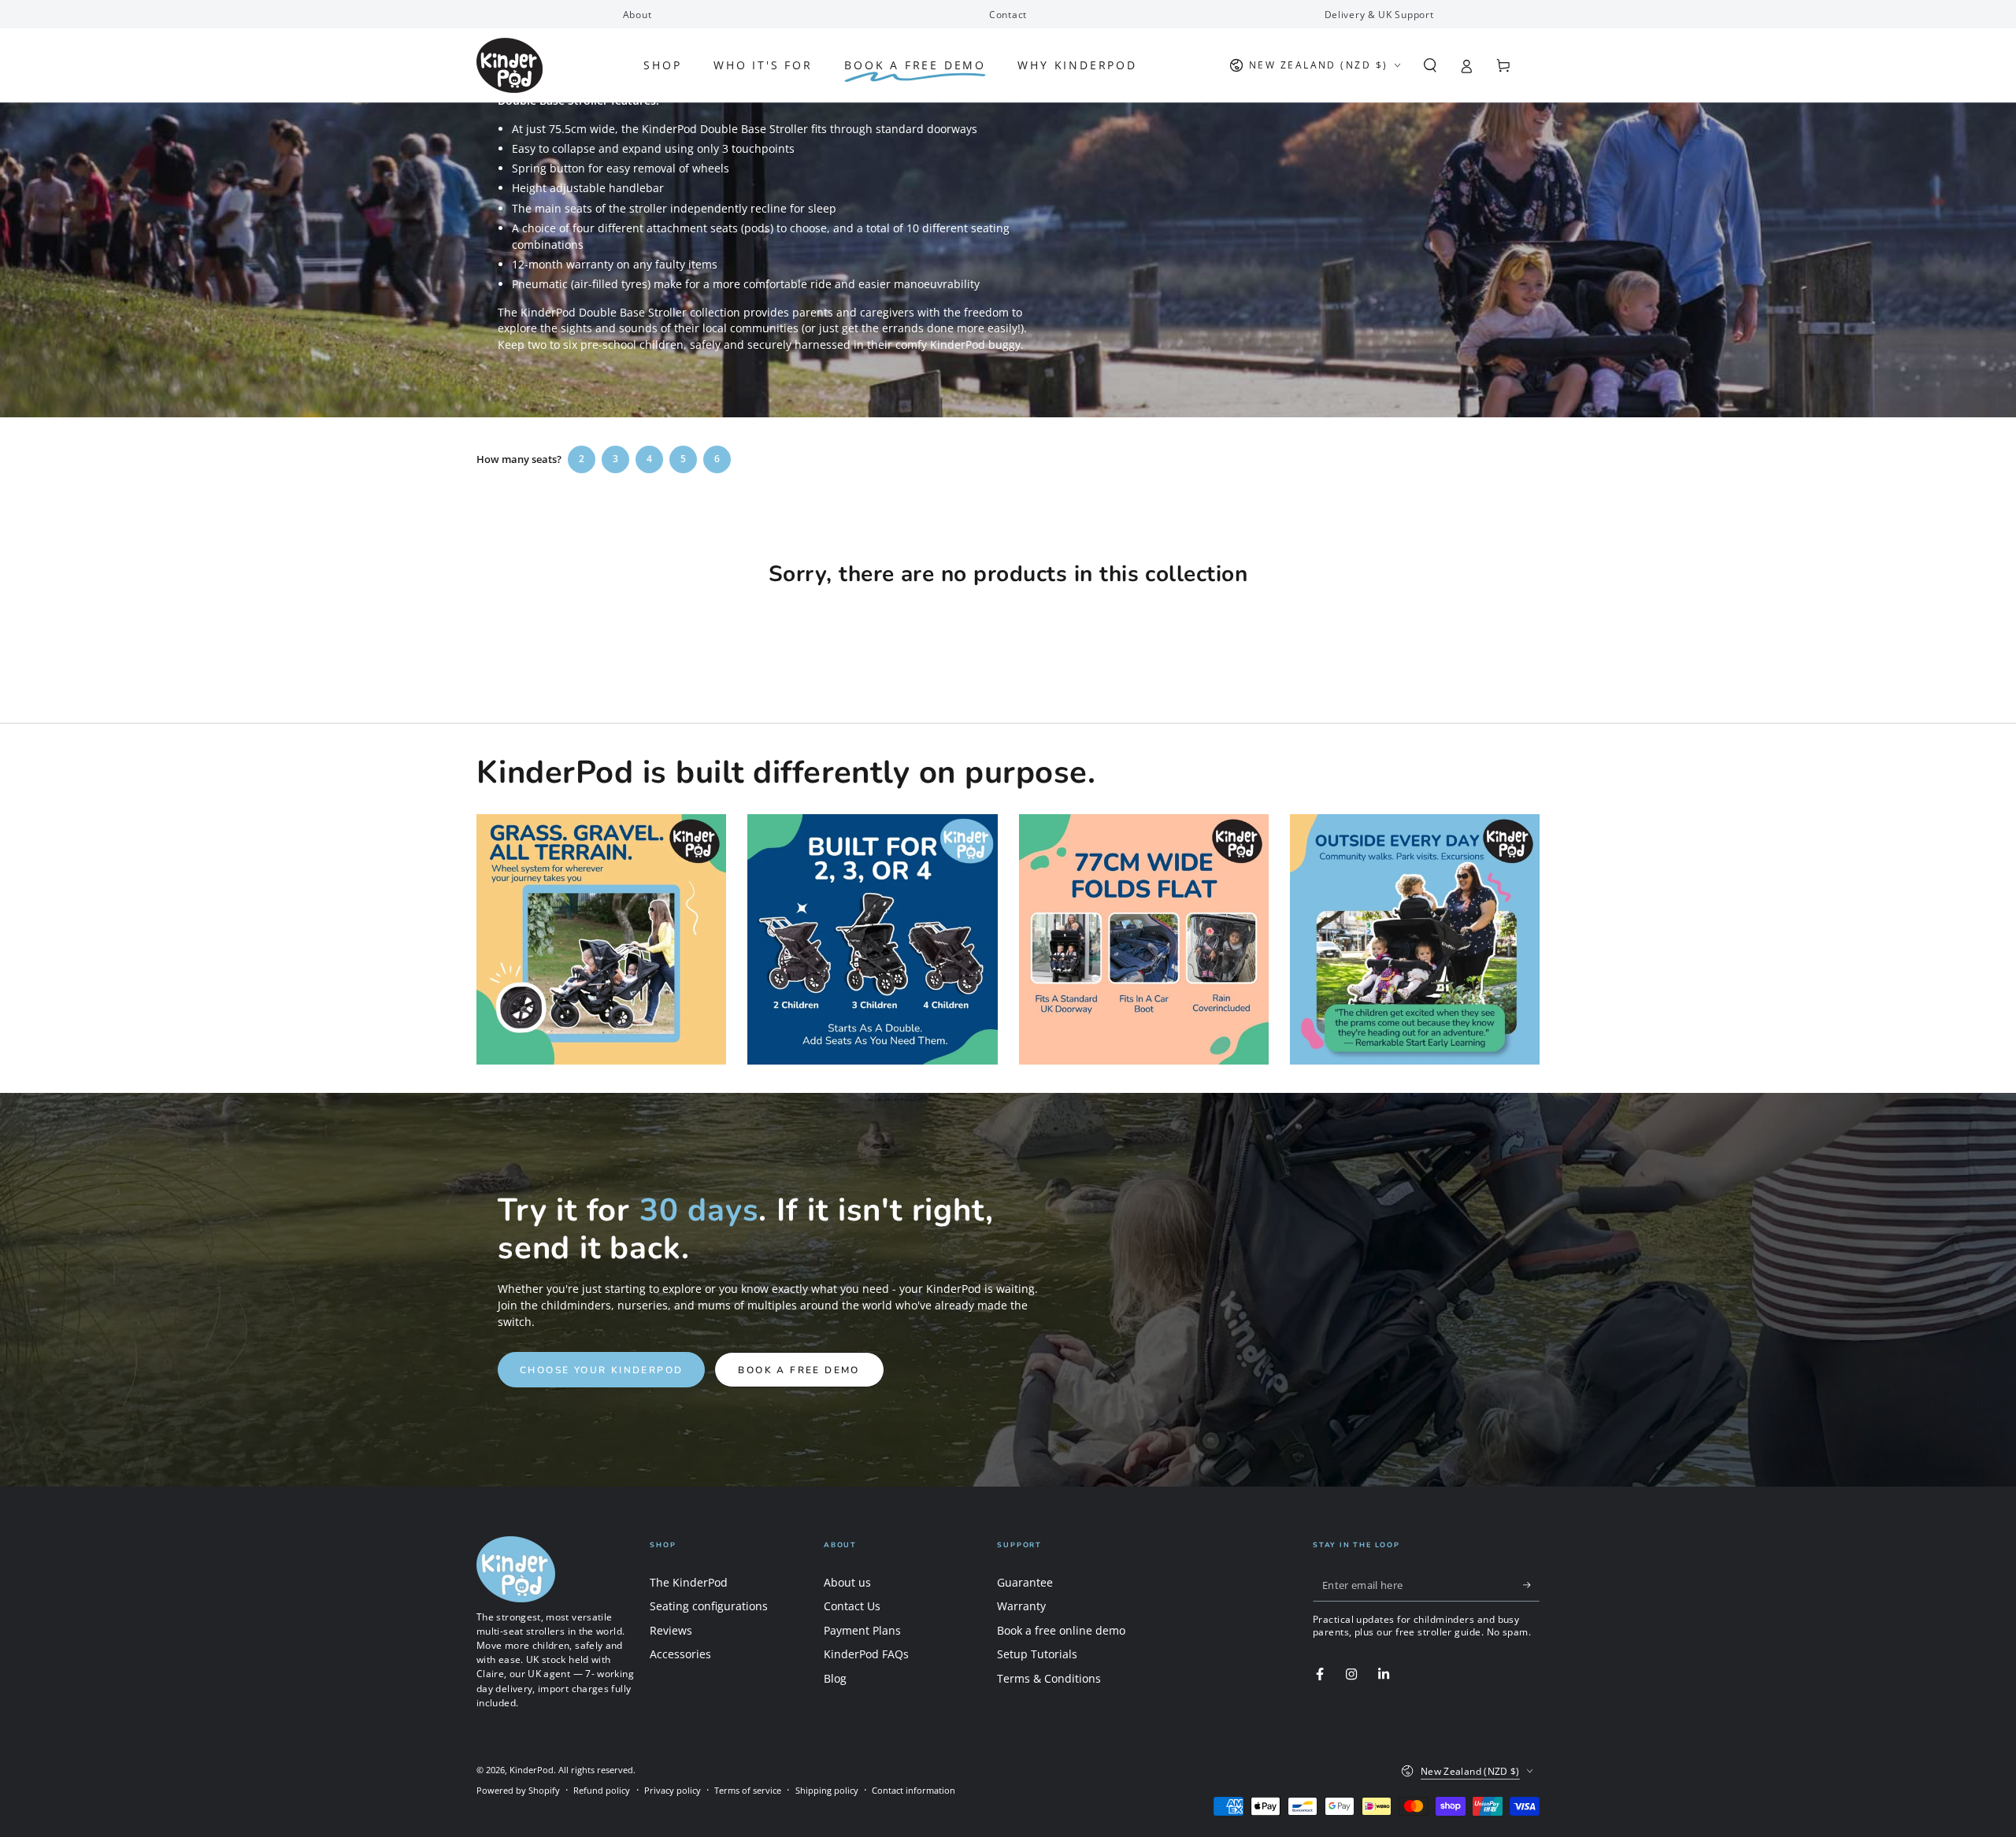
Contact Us (852, 1606)
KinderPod (532, 1770)
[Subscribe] (1531, 1586)
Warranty (1021, 1606)
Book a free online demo (1061, 1630)
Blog (835, 1678)
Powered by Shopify (518, 1790)
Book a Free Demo (799, 1370)
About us (847, 1582)
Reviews (671, 1630)
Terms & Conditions (1049, 1678)
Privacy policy (673, 1790)
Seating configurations (709, 1606)
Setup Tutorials (1037, 1654)
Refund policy (602, 1790)
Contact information (913, 1790)
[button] (1430, 65)
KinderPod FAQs (866, 1654)
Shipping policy (827, 1790)
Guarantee (1025, 1582)
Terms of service (748, 1790)
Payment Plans (862, 1630)
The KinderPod (689, 1582)
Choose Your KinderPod (601, 1370)
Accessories (680, 1654)
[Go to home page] (510, 65)
